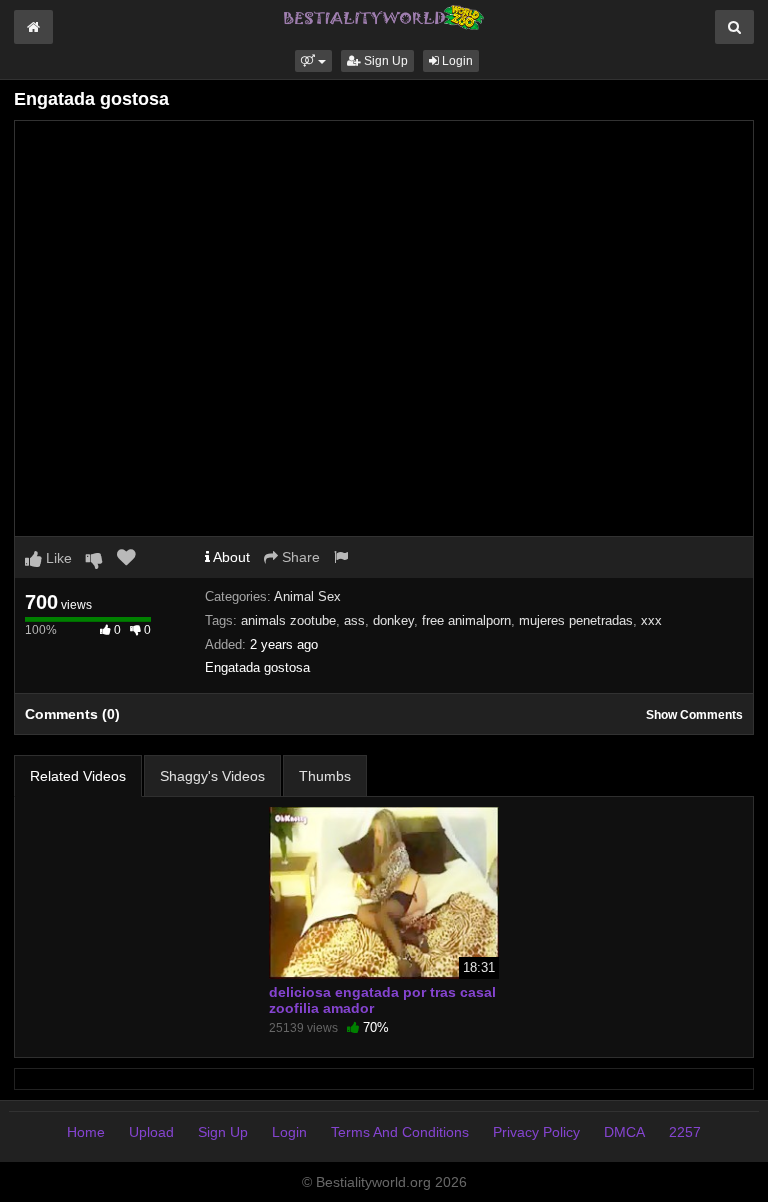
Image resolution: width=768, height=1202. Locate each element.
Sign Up (384, 61)
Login (456, 61)
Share (299, 557)
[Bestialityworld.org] (384, 16)
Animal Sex (307, 596)
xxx (651, 620)
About (230, 557)
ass (354, 620)
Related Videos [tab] (78, 776)
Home (86, 1132)
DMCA (624, 1132)
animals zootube (288, 620)
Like (57, 558)
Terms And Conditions (400, 1132)
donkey (393, 620)
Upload (151, 1132)
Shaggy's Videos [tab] (212, 776)
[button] (313, 61)
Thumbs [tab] (325, 776)
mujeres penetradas (576, 620)
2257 (685, 1132)
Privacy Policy (536, 1132)
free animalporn (466, 620)
